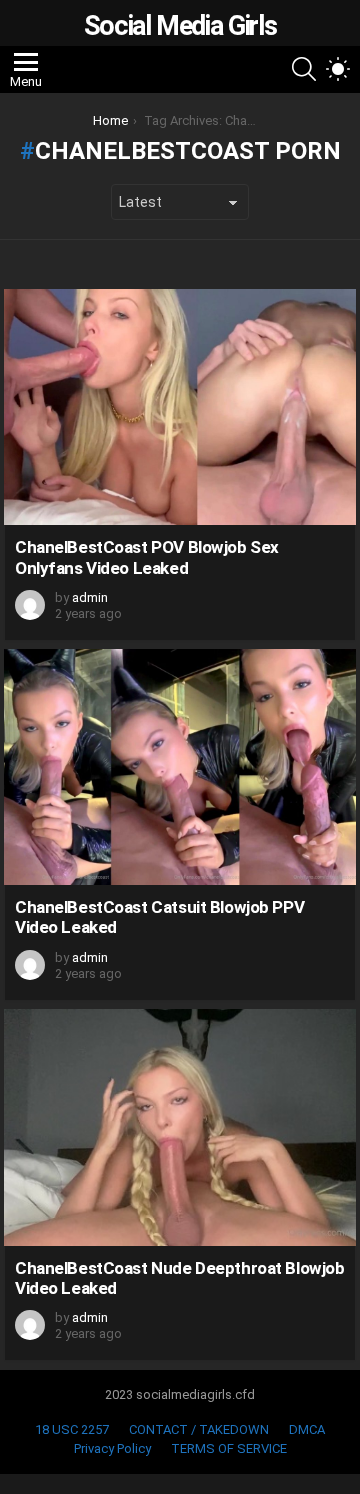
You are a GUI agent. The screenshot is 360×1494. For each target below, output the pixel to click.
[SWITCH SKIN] (338, 69)
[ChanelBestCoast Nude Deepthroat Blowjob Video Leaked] (180, 1127)
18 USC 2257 (72, 1429)
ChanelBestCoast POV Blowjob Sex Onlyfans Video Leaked (147, 557)
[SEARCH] (304, 69)
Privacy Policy (112, 1448)
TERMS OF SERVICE (229, 1448)
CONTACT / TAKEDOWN (199, 1429)
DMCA (307, 1429)
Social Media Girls (180, 26)
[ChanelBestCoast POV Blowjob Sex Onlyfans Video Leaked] (180, 407)
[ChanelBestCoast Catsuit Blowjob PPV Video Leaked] (180, 767)
